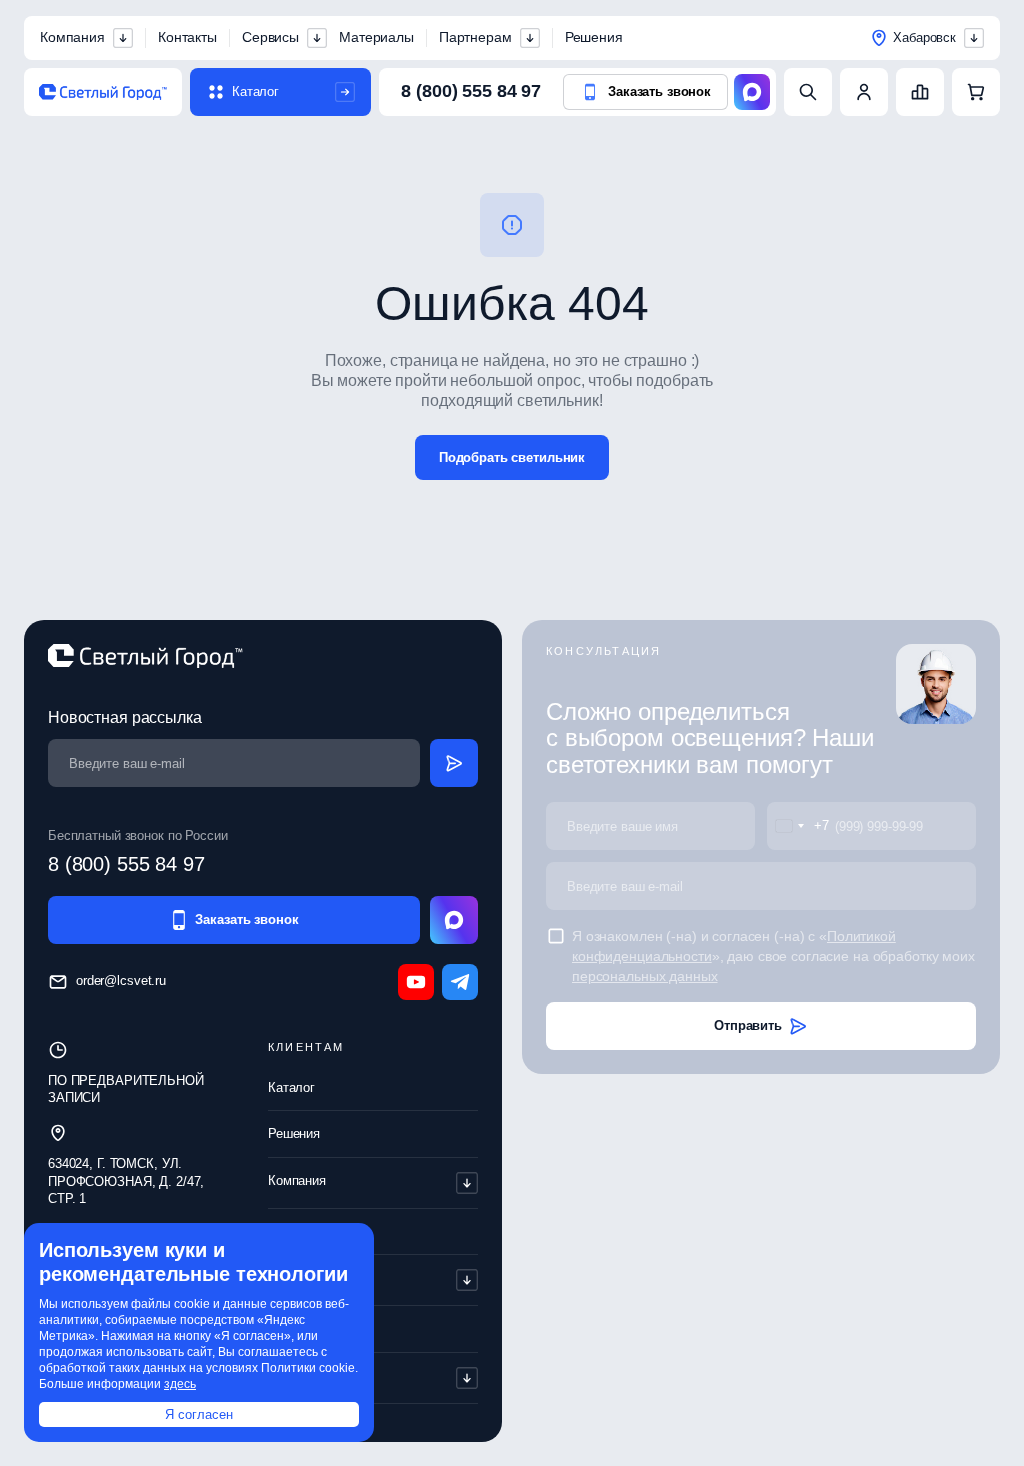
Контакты (187, 37)
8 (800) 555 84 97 (471, 91)
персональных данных (645, 976)
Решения (594, 37)
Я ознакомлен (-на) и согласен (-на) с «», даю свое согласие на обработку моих (773, 956)
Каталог (291, 1087)
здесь (180, 1384)
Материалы (376, 37)
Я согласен (199, 1414)
